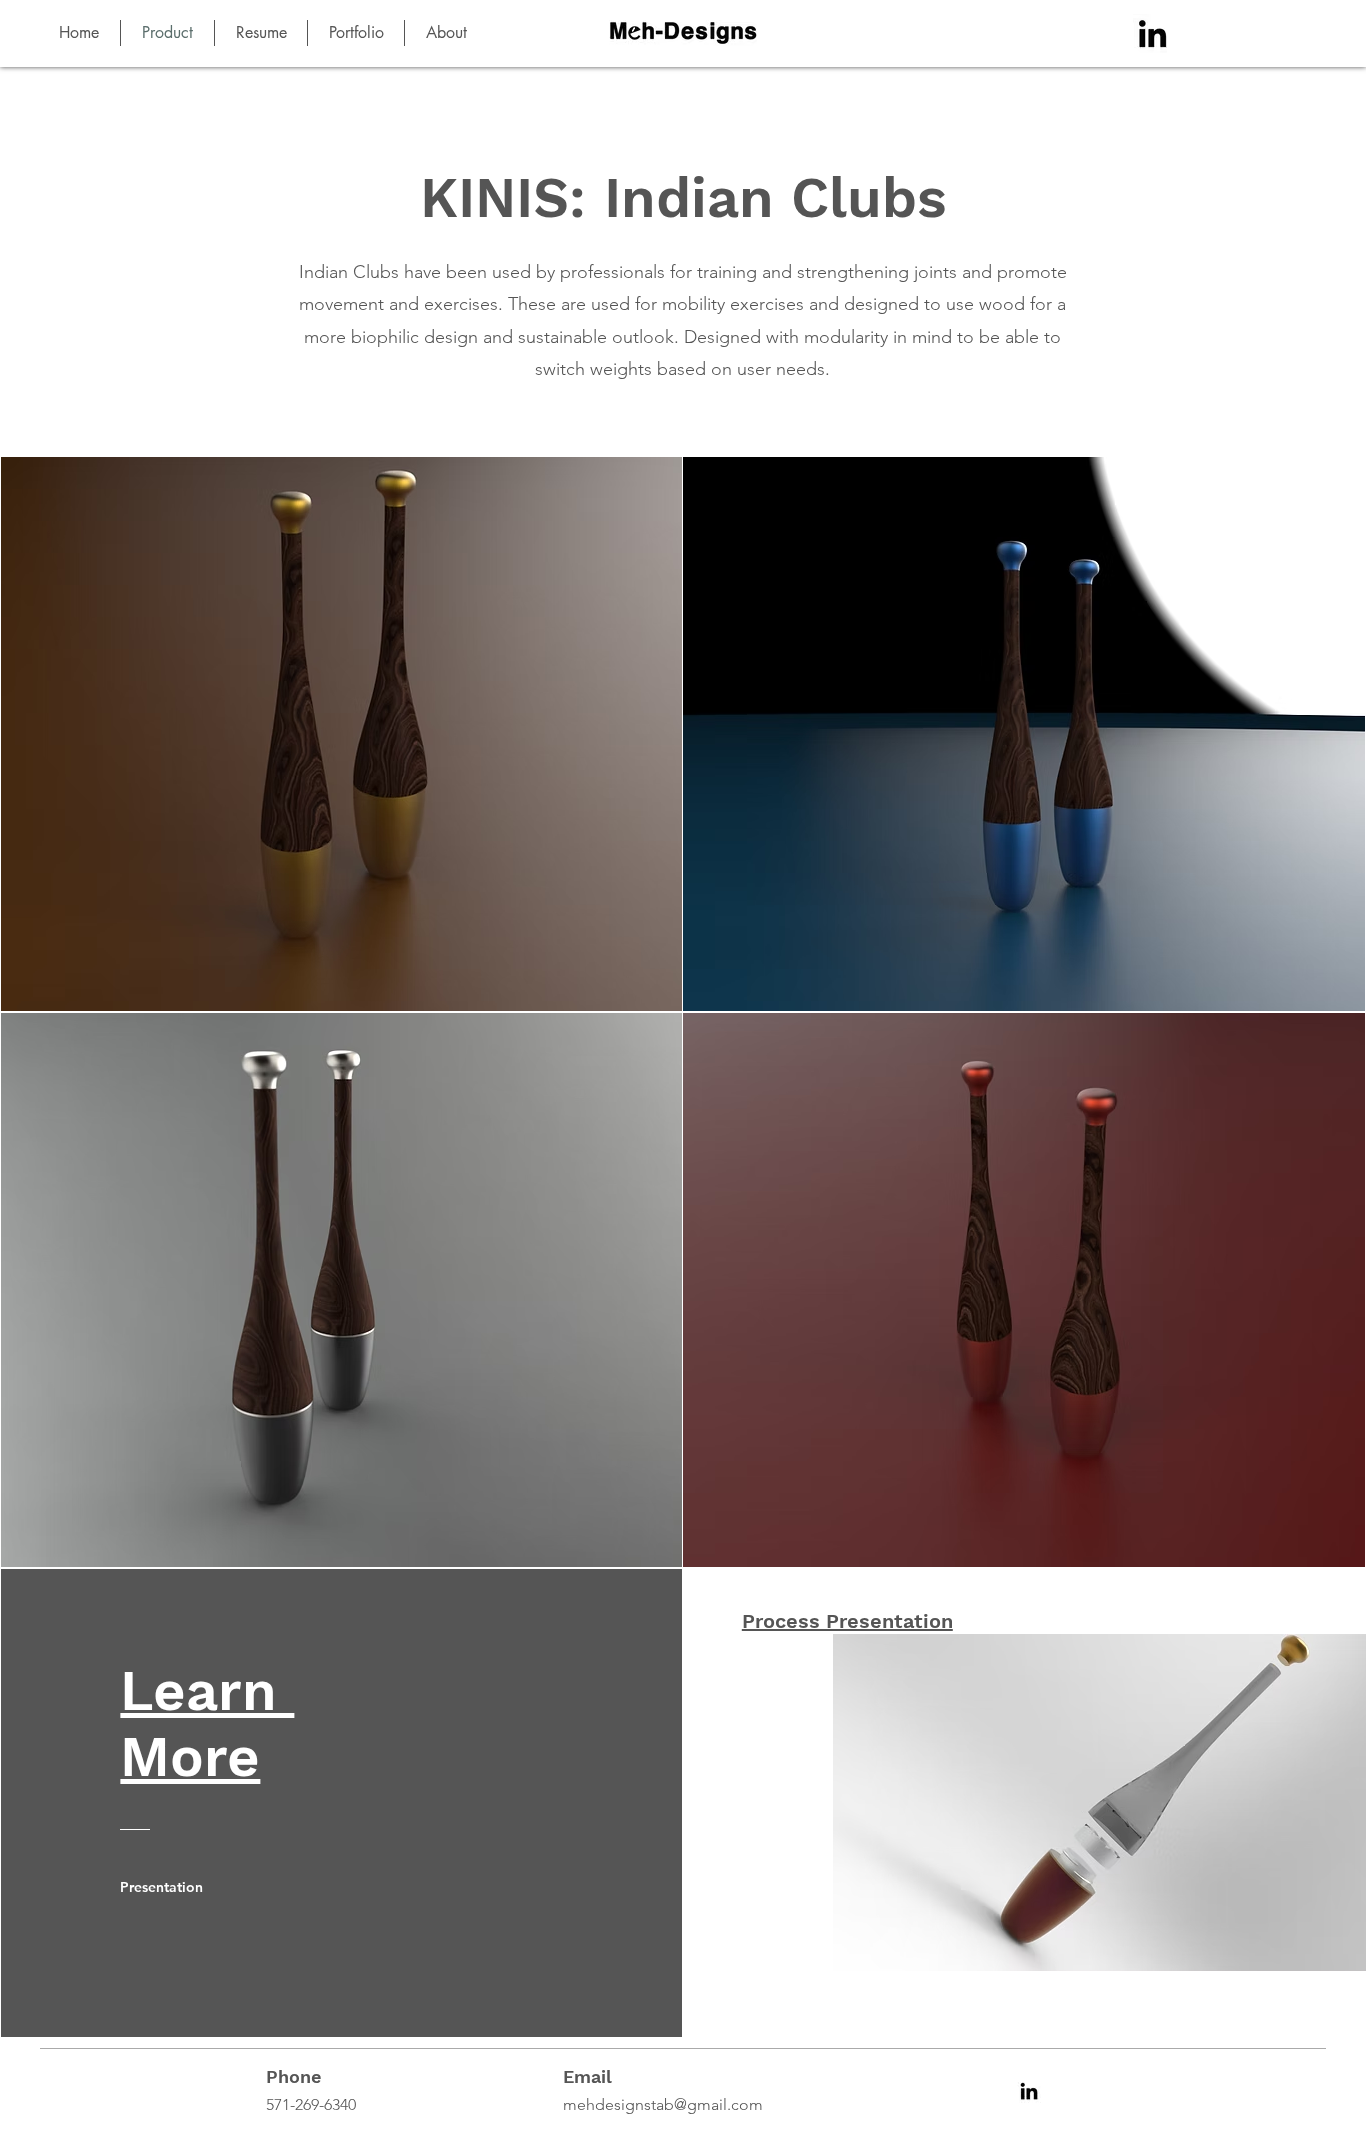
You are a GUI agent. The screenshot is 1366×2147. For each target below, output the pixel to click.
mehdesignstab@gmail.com (663, 2104)
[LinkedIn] (1152, 33)
